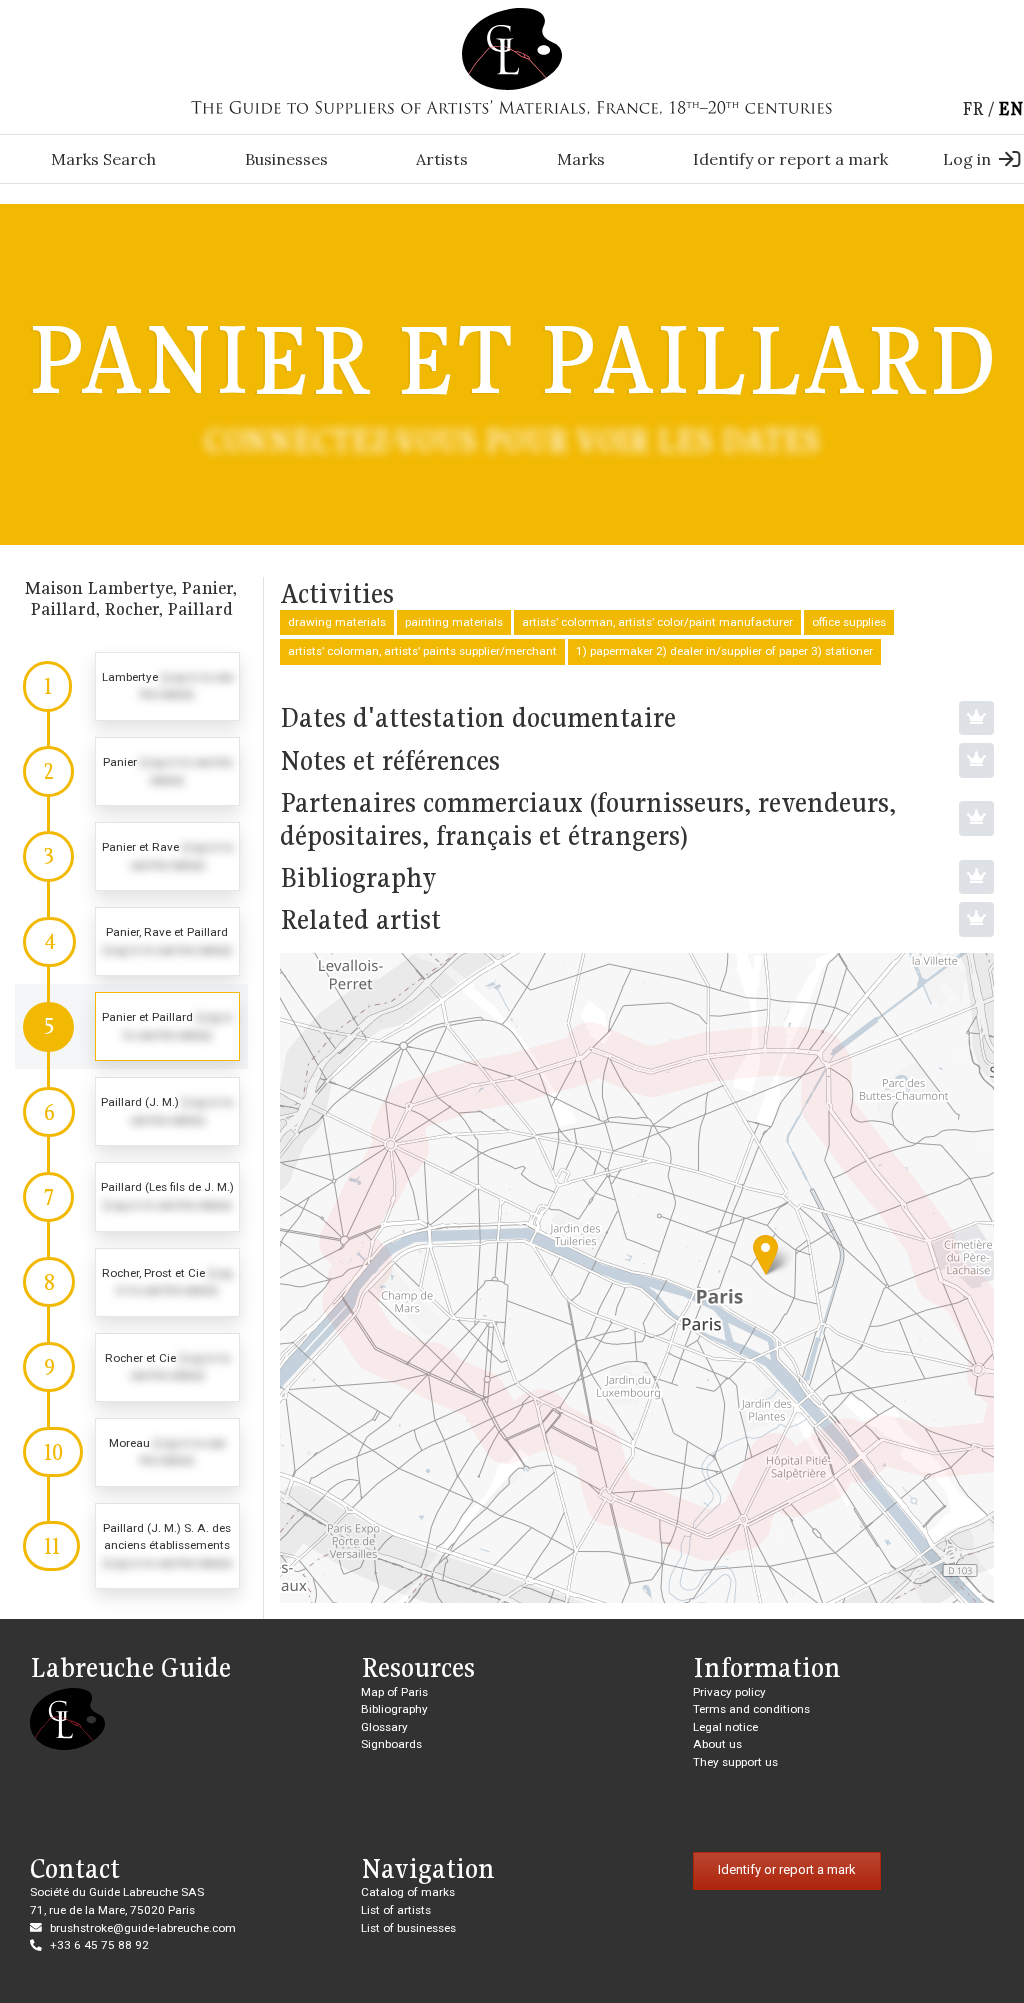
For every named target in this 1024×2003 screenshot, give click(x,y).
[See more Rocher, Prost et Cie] (131, 1282)
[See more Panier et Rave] (131, 856)
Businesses (286, 159)
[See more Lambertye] (131, 686)
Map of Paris (394, 1692)
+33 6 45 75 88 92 (99, 1945)
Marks (581, 159)
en (1011, 108)
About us (717, 1744)
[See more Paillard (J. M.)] (131, 1111)
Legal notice (725, 1727)
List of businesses (408, 1928)
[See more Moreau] (131, 1452)
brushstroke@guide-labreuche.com (143, 1928)
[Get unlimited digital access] (976, 718)
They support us (735, 1762)
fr (973, 108)
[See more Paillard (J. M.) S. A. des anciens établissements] (131, 1546)
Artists (442, 159)
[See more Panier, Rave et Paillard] (131, 941)
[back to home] (512, 48)
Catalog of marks (408, 1892)
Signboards (391, 1744)
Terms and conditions (751, 1709)
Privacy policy (729, 1692)
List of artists (396, 1910)
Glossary (384, 1727)
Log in (967, 159)
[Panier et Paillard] (765, 1254)
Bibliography (394, 1709)
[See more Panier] (131, 771)
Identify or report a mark (790, 159)
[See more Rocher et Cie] (131, 1367)
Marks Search (103, 159)
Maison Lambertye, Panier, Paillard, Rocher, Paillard (131, 598)
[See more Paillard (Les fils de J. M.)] (131, 1196)
